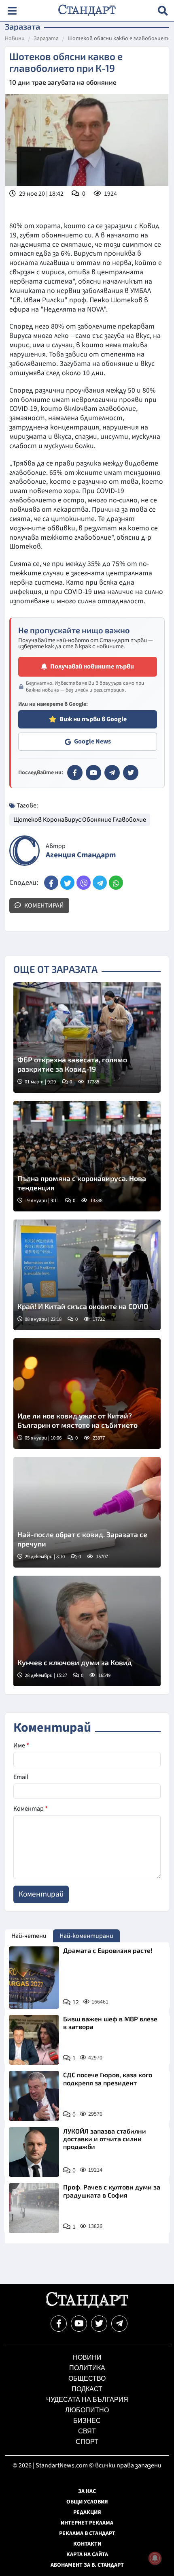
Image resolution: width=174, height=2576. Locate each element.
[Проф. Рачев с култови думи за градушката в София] (34, 2208)
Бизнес (87, 2421)
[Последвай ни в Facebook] (59, 2324)
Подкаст (87, 2389)
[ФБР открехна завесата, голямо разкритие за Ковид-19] (87, 1037)
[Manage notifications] (155, 2558)
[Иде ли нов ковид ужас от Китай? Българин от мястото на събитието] (87, 1394)
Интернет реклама (87, 2523)
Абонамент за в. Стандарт (87, 2565)
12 (76, 2002)
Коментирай (43, 906)
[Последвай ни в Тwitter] (99, 2324)
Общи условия (87, 2502)
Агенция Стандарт (81, 855)
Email (21, 1777)
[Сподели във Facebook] (51, 883)
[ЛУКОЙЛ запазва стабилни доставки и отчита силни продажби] (34, 2152)
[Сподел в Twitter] (67, 883)
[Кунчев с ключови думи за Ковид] (87, 1631)
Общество (87, 2378)
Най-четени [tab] (29, 1936)
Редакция (87, 2512)
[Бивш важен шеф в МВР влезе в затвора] (34, 2040)
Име (21, 1745)
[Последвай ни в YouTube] (79, 2324)
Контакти (87, 2544)
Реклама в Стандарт (87, 2533)
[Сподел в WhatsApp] (116, 883)
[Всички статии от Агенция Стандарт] (24, 851)
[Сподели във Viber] (84, 883)
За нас (87, 2491)
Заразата (46, 39)
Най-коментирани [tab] (86, 1936)
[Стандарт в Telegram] (112, 773)
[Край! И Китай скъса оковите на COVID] (87, 1275)
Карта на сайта (87, 2555)
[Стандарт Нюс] (87, 2306)
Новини (15, 39)
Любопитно (87, 2410)
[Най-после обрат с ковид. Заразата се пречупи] (87, 1512)
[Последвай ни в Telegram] (119, 2324)
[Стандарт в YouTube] (93, 773)
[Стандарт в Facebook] (75, 773)
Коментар (31, 1809)
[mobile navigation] (12, 11)
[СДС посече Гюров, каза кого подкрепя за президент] (34, 2096)
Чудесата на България (87, 2400)
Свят (87, 2431)
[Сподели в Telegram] (100, 883)
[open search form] (163, 11)
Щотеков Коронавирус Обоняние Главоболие (80, 820)
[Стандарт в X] (131, 773)
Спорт (87, 2442)
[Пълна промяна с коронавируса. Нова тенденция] (87, 1156)
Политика (87, 2368)
